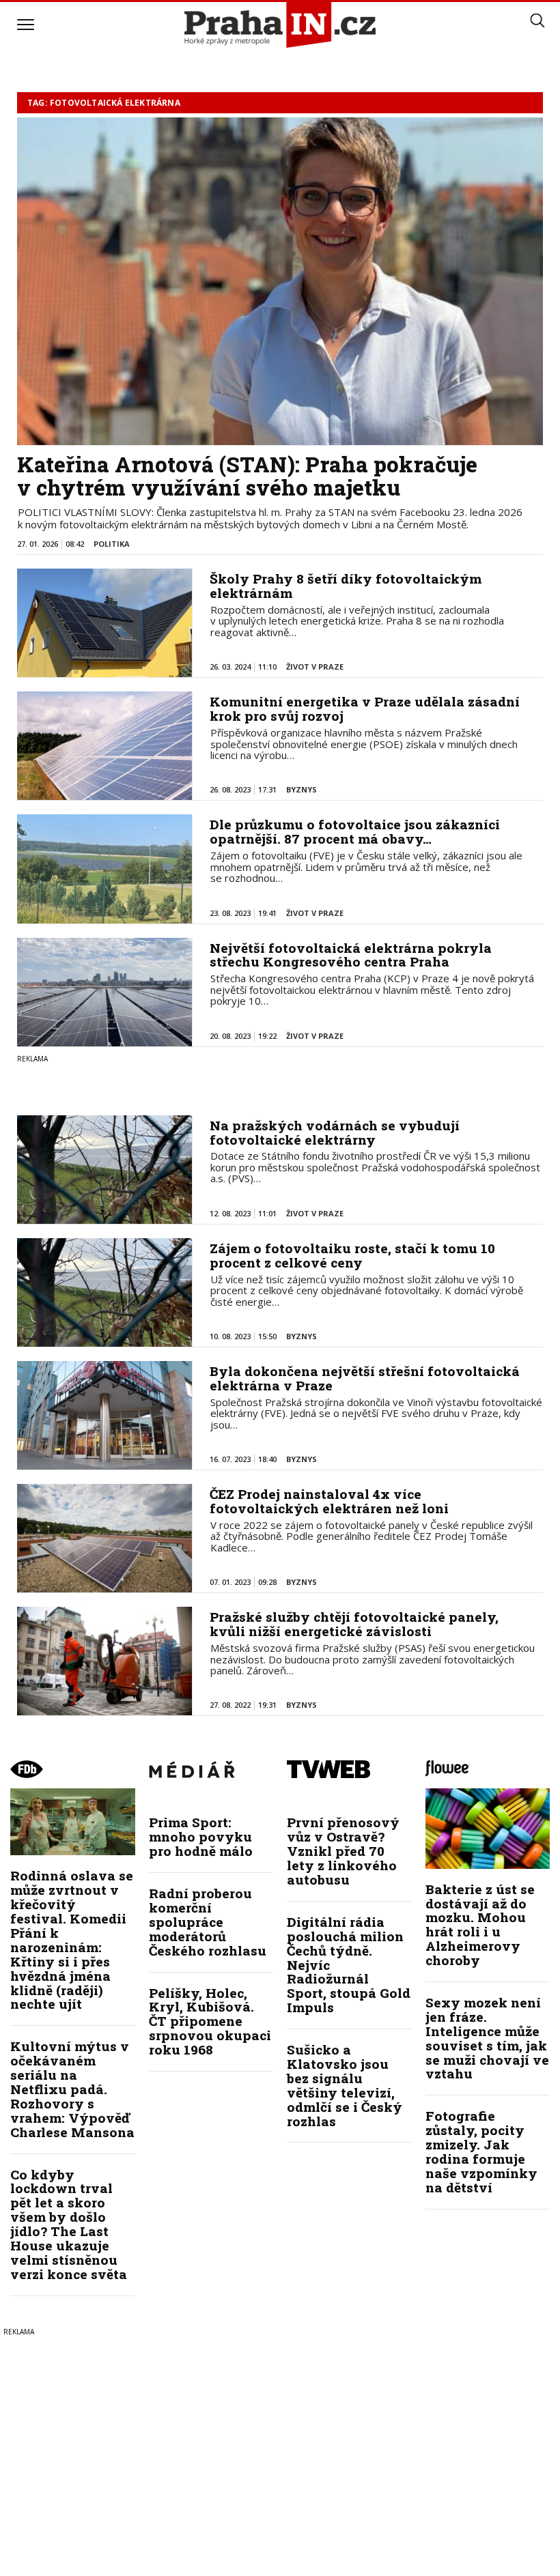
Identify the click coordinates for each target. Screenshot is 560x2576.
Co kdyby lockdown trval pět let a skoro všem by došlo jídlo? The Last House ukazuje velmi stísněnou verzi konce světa (69, 2224)
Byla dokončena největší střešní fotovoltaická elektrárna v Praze (365, 1378)
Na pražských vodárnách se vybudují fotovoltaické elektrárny (335, 1132)
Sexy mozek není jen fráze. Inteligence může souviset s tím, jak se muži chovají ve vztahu (487, 2038)
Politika (112, 544)
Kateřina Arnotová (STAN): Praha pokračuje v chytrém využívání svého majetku (247, 476)
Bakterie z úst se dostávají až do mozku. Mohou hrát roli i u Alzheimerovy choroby (480, 1924)
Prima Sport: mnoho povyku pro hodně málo (201, 1836)
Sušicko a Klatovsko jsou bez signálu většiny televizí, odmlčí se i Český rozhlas (345, 2085)
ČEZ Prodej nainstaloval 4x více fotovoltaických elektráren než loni (329, 1501)
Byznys (302, 789)
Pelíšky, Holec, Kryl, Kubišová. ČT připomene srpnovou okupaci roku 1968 (210, 2021)
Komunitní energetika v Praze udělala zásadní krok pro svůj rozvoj (365, 709)
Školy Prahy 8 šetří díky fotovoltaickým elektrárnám (346, 586)
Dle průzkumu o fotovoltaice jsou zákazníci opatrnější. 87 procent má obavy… (355, 831)
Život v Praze (315, 667)
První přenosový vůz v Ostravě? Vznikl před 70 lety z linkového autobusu (343, 1851)
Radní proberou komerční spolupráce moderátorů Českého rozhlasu (208, 1922)
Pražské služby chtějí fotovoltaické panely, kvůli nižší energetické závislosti (354, 1624)
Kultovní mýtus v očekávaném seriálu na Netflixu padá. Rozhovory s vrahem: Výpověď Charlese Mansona (72, 2089)
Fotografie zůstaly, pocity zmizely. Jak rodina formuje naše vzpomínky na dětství (481, 2151)
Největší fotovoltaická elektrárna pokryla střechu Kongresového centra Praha (351, 955)
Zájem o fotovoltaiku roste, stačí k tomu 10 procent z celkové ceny (352, 1255)
